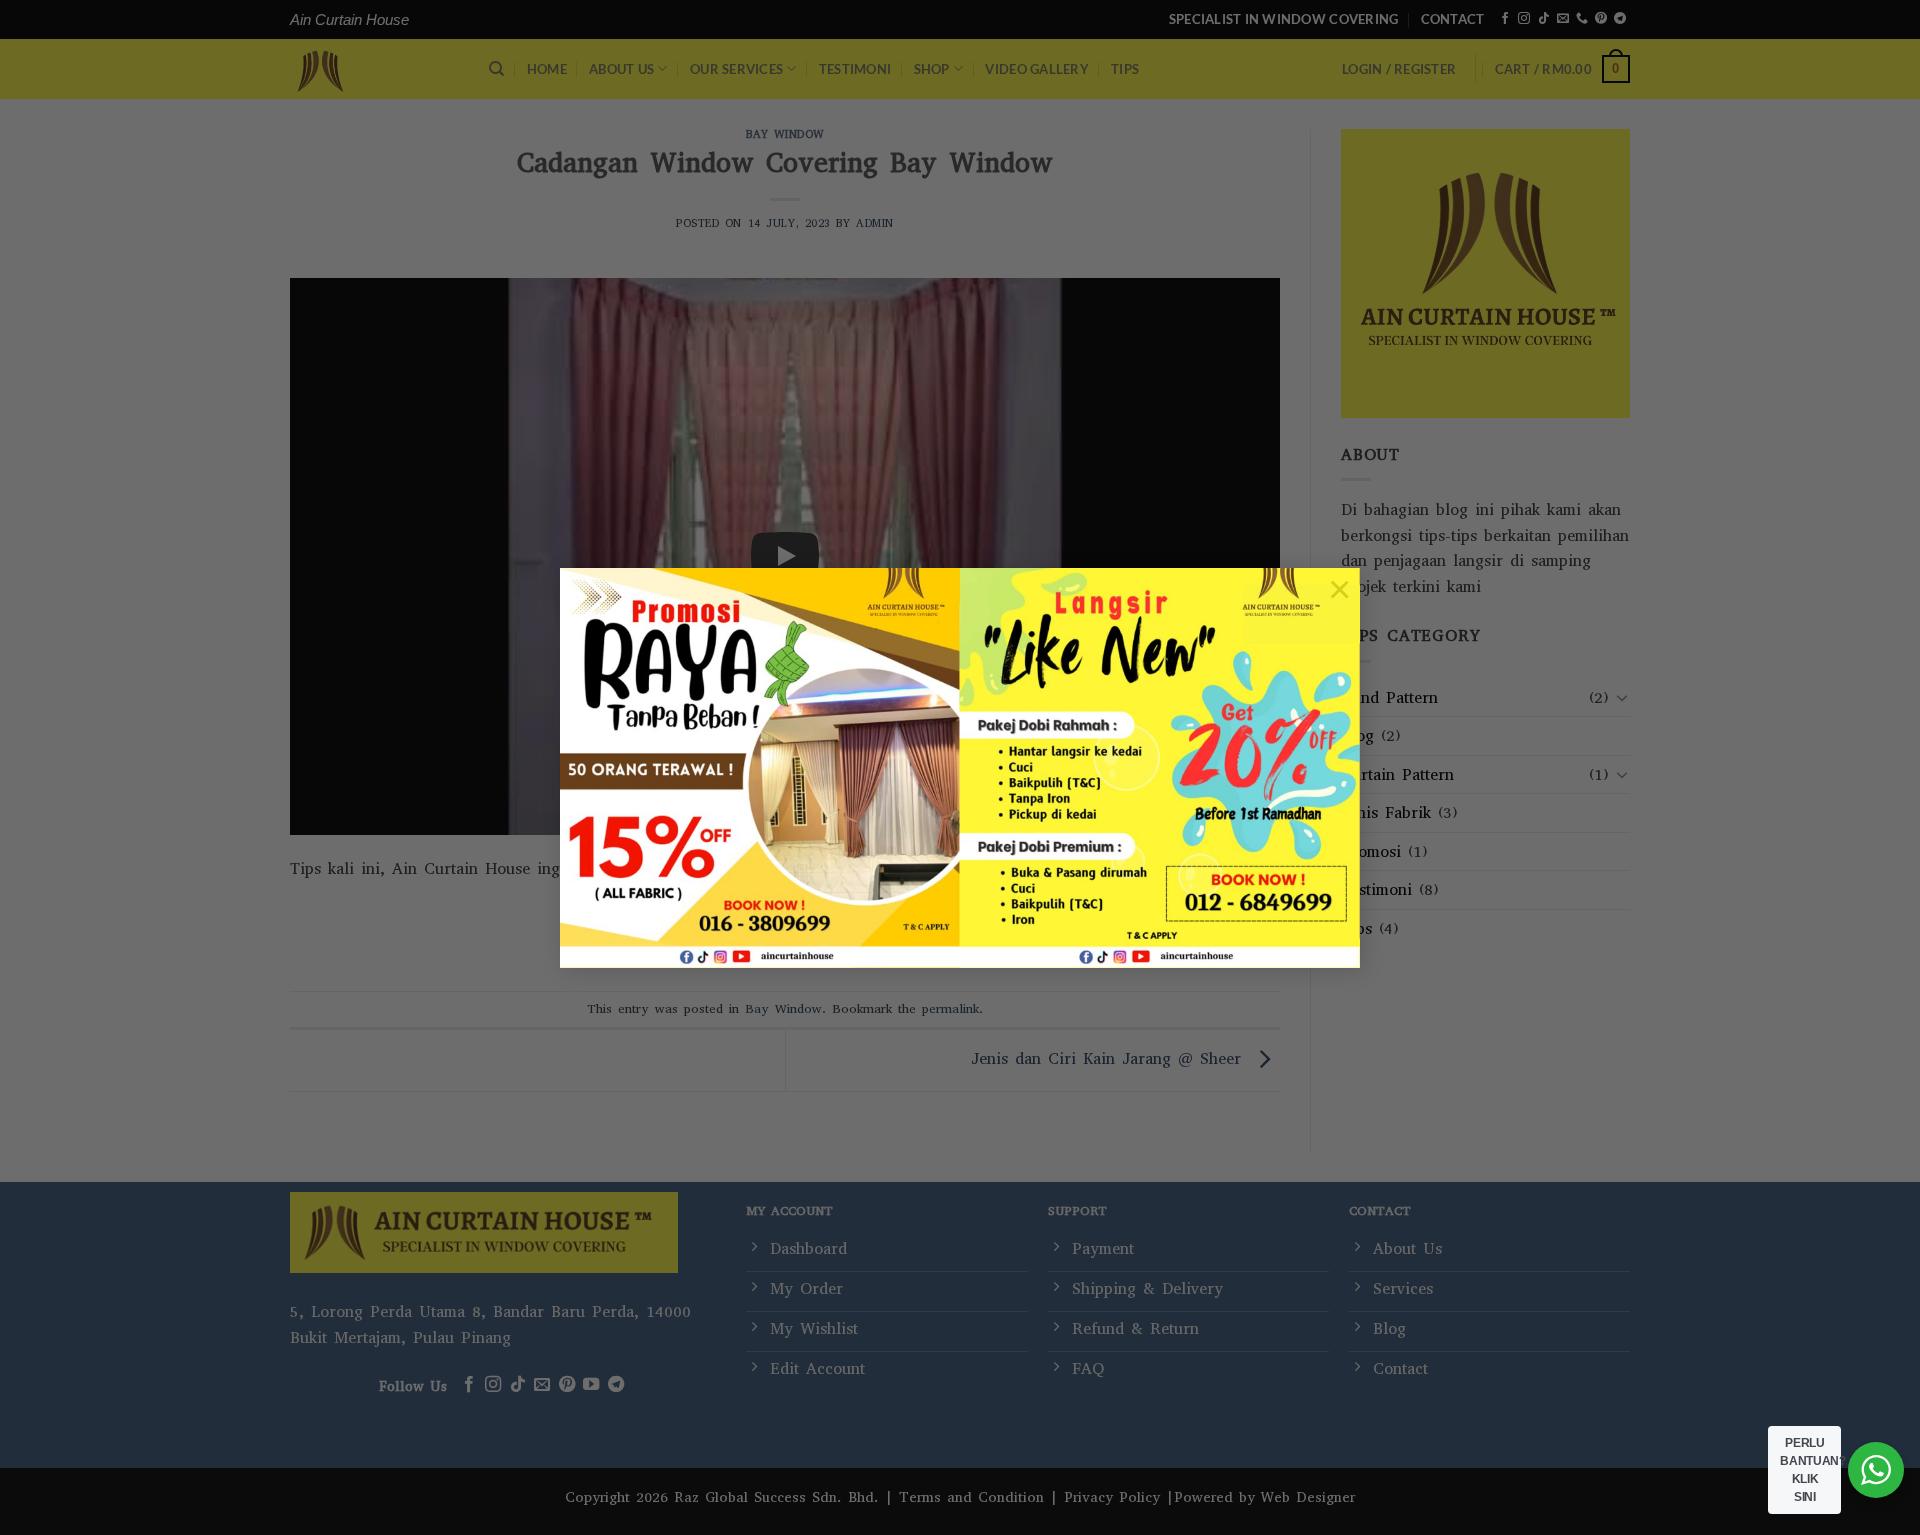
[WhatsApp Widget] (1876, 1470)
